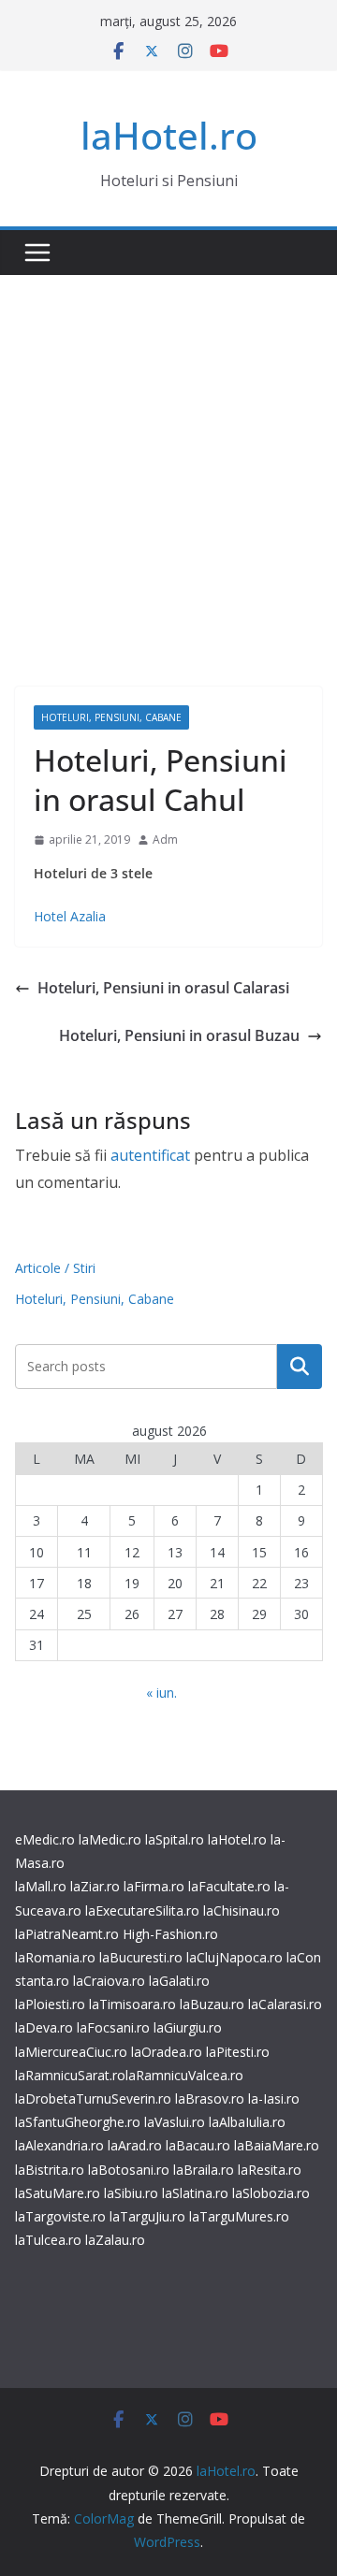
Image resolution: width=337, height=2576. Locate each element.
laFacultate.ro (229, 1886)
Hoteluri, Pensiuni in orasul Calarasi (163, 988)
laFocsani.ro (111, 2027)
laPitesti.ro (238, 2052)
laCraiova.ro (109, 1981)
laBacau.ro (198, 2145)
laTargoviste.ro (60, 2216)
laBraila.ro (204, 2170)
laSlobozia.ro (271, 2193)
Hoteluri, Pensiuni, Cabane (111, 717)
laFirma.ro (154, 1886)
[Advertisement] (168, 453)
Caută (300, 1367)
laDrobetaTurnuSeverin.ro (93, 2098)
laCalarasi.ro (285, 2004)
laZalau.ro (115, 2240)
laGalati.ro (179, 1981)
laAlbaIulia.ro (247, 2122)
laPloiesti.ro (50, 2004)
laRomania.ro (55, 1957)
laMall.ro (41, 1886)
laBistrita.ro (50, 2170)
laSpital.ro (175, 1839)
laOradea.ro (165, 2052)
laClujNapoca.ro (234, 1957)
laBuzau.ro (214, 2004)
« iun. (161, 1693)
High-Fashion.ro (170, 1934)
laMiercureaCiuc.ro (71, 2052)
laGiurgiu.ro (188, 2027)
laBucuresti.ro (141, 1957)
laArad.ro (135, 2145)
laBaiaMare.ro (277, 2145)
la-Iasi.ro (274, 2098)
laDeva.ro (44, 2027)
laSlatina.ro (195, 2193)
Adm (165, 839)
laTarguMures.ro (239, 2216)
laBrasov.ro (210, 2098)
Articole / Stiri (55, 1268)
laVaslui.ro (176, 2122)
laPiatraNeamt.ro (67, 1934)
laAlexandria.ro (59, 2145)
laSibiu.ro (129, 2193)
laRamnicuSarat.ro (70, 2075)
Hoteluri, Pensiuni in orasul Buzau (179, 1035)
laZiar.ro (95, 1886)
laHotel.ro (169, 135)
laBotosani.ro (127, 2170)
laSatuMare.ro (58, 2193)
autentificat (150, 1155)
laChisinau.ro (242, 1910)
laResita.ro (270, 2170)
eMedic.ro (45, 1839)
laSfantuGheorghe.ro (78, 2122)
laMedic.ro (112, 1839)
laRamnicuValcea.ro (184, 2075)
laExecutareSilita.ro (142, 1910)
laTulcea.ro (50, 2240)
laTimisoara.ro (132, 2004)
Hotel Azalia (70, 916)
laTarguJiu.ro (149, 2216)
